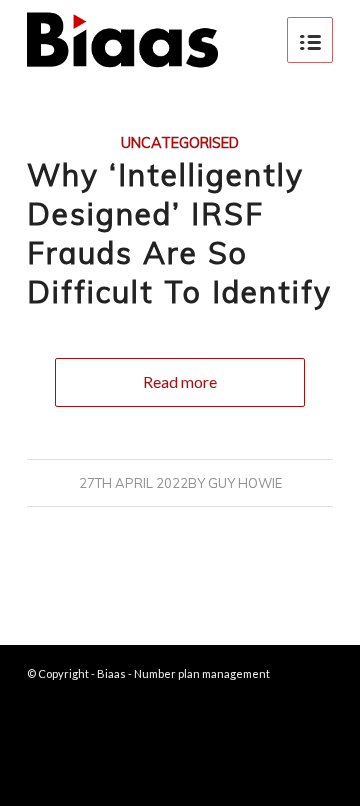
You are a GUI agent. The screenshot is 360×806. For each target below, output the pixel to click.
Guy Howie (245, 483)
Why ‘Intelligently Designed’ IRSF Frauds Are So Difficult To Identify (179, 233)
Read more (180, 381)
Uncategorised (180, 143)
